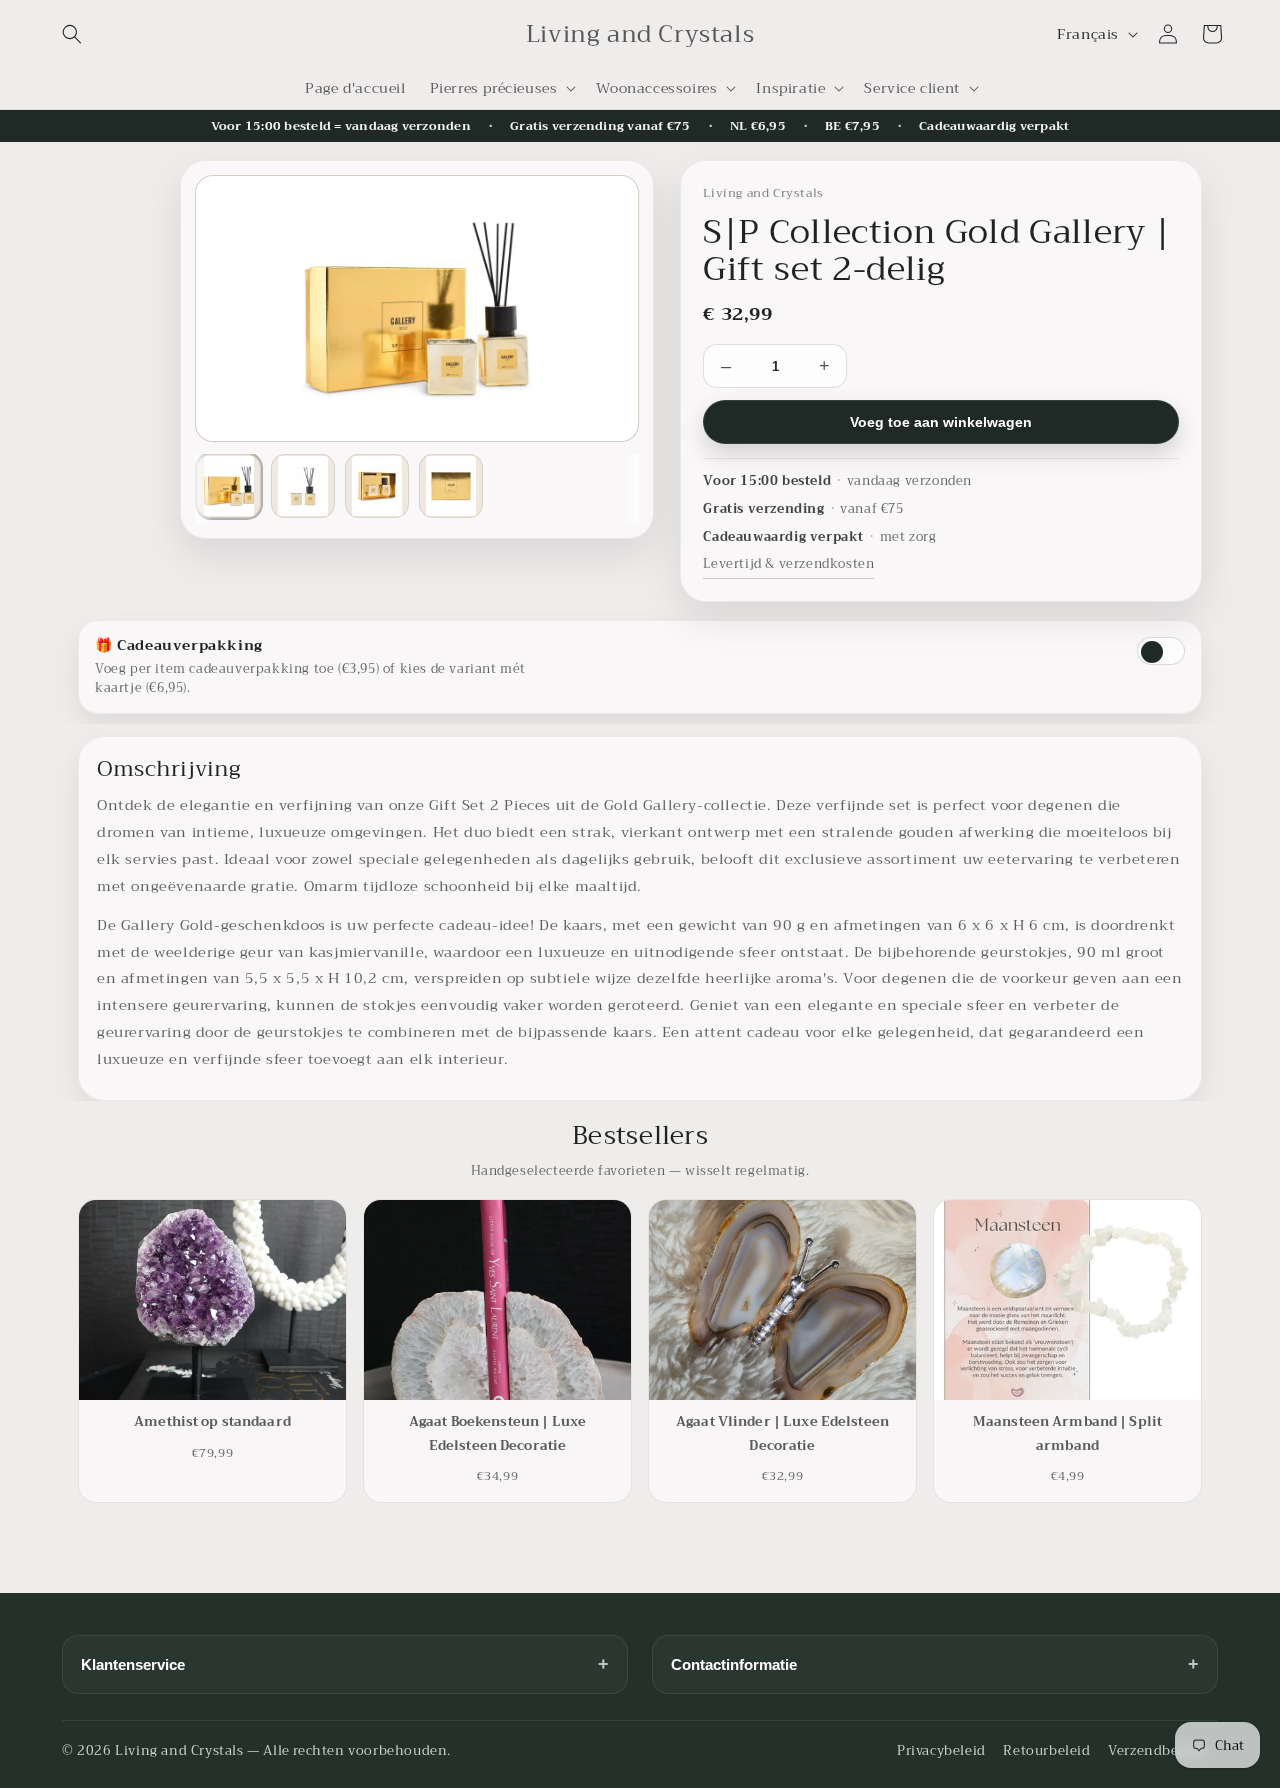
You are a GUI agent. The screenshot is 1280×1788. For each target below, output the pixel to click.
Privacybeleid (941, 1750)
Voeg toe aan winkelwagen (941, 422)
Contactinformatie (935, 1664)
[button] (72, 34)
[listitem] (229, 486)
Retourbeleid (1046, 1750)
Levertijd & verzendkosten (788, 564)
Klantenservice (345, 1664)
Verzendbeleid (1156, 1750)
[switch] (1161, 651)
